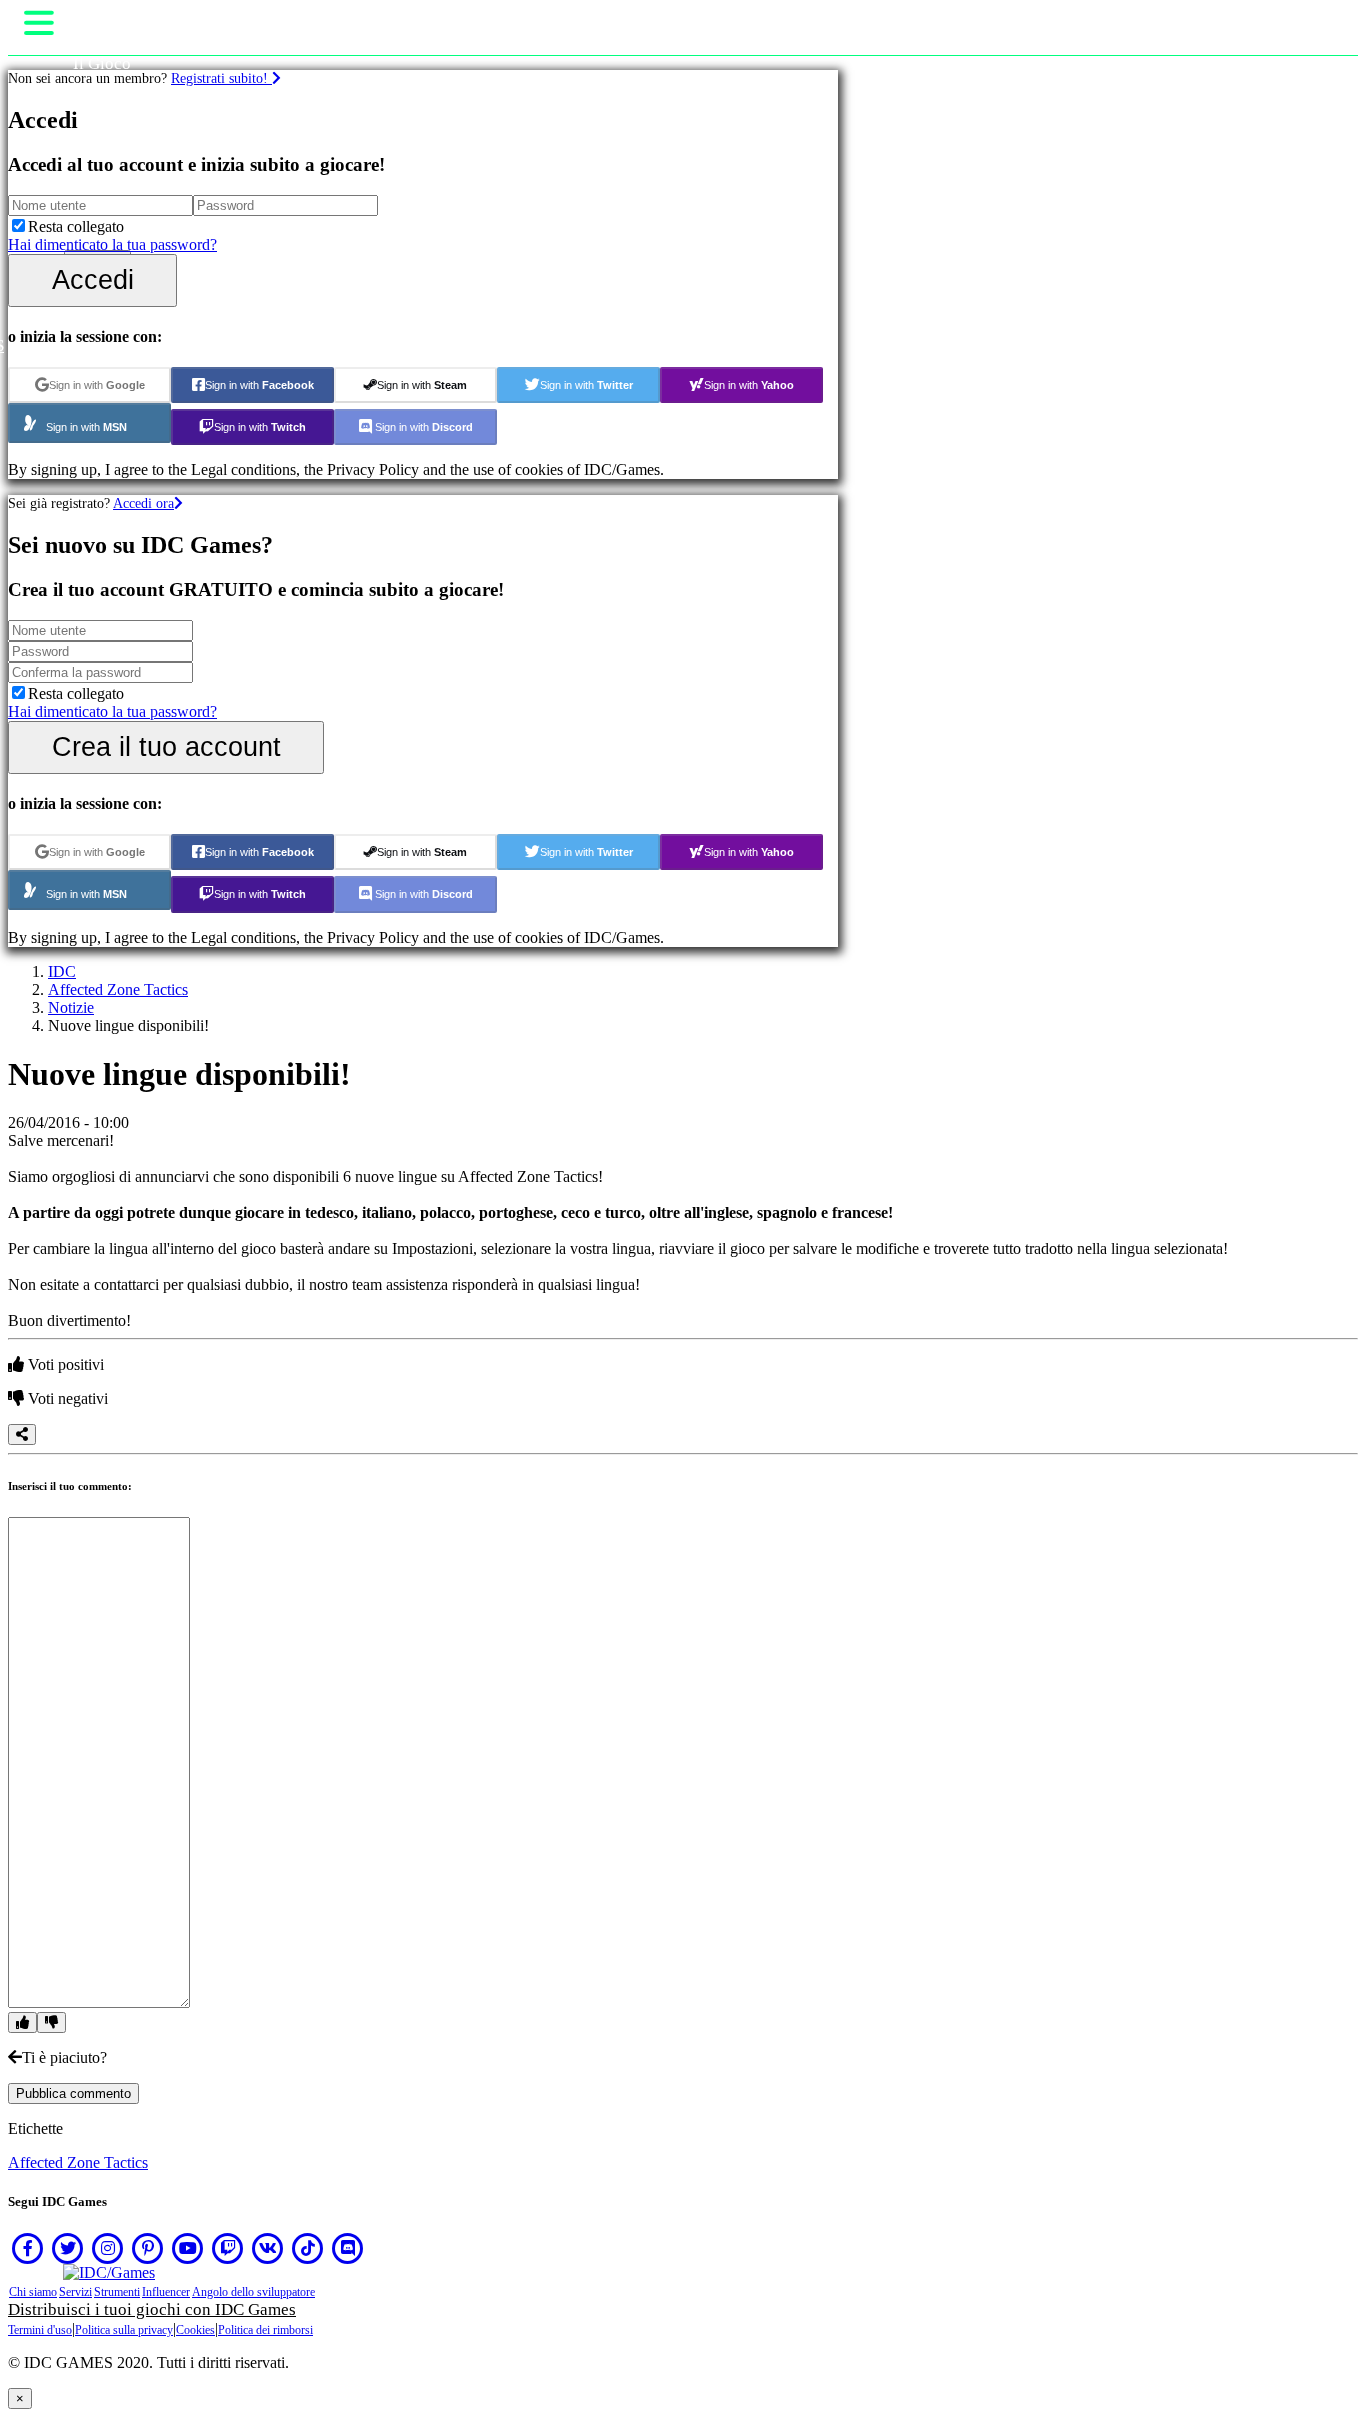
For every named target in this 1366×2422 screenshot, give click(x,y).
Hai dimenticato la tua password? (112, 244)
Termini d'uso (40, 2330)
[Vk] (268, 2248)
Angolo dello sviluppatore (253, 2292)
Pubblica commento (73, 2093)
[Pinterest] (148, 2248)
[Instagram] (108, 2248)
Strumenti (117, 2292)
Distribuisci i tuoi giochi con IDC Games (152, 2309)
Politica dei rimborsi (265, 2330)
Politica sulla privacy (124, 2330)
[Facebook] (28, 2248)
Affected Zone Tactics (118, 989)
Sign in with (97, 385)
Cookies (195, 2330)
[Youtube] (188, 2248)
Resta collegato (76, 226)
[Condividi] (22, 1434)
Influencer (166, 2292)
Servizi (75, 2292)
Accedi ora (143, 503)
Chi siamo (33, 2292)
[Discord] (348, 2248)
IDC (62, 971)
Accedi (93, 279)
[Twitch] (228, 2248)
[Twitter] (68, 2248)
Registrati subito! (221, 78)
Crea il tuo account (166, 746)
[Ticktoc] (308, 2248)
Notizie (71, 1007)
